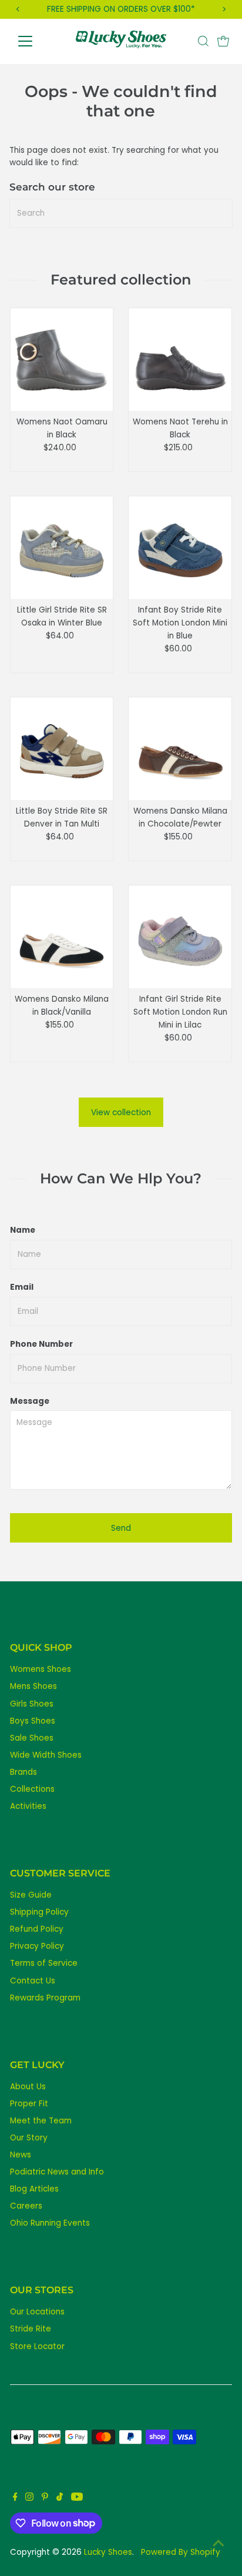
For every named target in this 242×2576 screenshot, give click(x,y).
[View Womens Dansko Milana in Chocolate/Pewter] (180, 749)
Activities (28, 1806)
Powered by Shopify (181, 2552)
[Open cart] (223, 41)
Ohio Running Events (50, 2223)
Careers (26, 2206)
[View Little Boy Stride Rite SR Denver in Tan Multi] (62, 749)
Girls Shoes (32, 1704)
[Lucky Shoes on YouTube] (77, 2498)
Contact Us (33, 1981)
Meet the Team (41, 2121)
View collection (121, 1113)
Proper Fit (29, 2104)
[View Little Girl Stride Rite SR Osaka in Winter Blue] (62, 548)
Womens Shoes (41, 1669)
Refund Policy (37, 1929)
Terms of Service (44, 1963)
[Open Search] (203, 41)
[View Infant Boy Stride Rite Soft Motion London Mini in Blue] (180, 548)
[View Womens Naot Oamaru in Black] (62, 359)
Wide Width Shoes (46, 1755)
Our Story (29, 2138)
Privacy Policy (37, 1946)
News (21, 2155)
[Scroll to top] (219, 2544)
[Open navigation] (36, 41)
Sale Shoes (32, 1738)
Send (121, 1528)
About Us (28, 2087)
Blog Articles (34, 2189)
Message (30, 1401)
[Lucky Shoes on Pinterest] (45, 2498)
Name (23, 1230)
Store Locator (37, 2346)
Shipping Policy (39, 1912)
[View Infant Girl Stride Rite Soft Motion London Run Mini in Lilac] (180, 937)
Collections (32, 1789)
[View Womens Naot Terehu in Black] (180, 359)
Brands (23, 1772)
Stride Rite (31, 2329)
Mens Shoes (33, 1686)
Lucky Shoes (108, 2552)
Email (22, 1287)
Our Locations (37, 2312)
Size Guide (31, 1895)
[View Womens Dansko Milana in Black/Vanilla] (62, 937)
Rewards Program (45, 1998)
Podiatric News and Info (57, 2172)
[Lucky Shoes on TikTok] (60, 2498)
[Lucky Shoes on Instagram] (29, 2498)
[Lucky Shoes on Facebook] (15, 2498)
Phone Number (41, 1344)
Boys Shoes (33, 1721)
